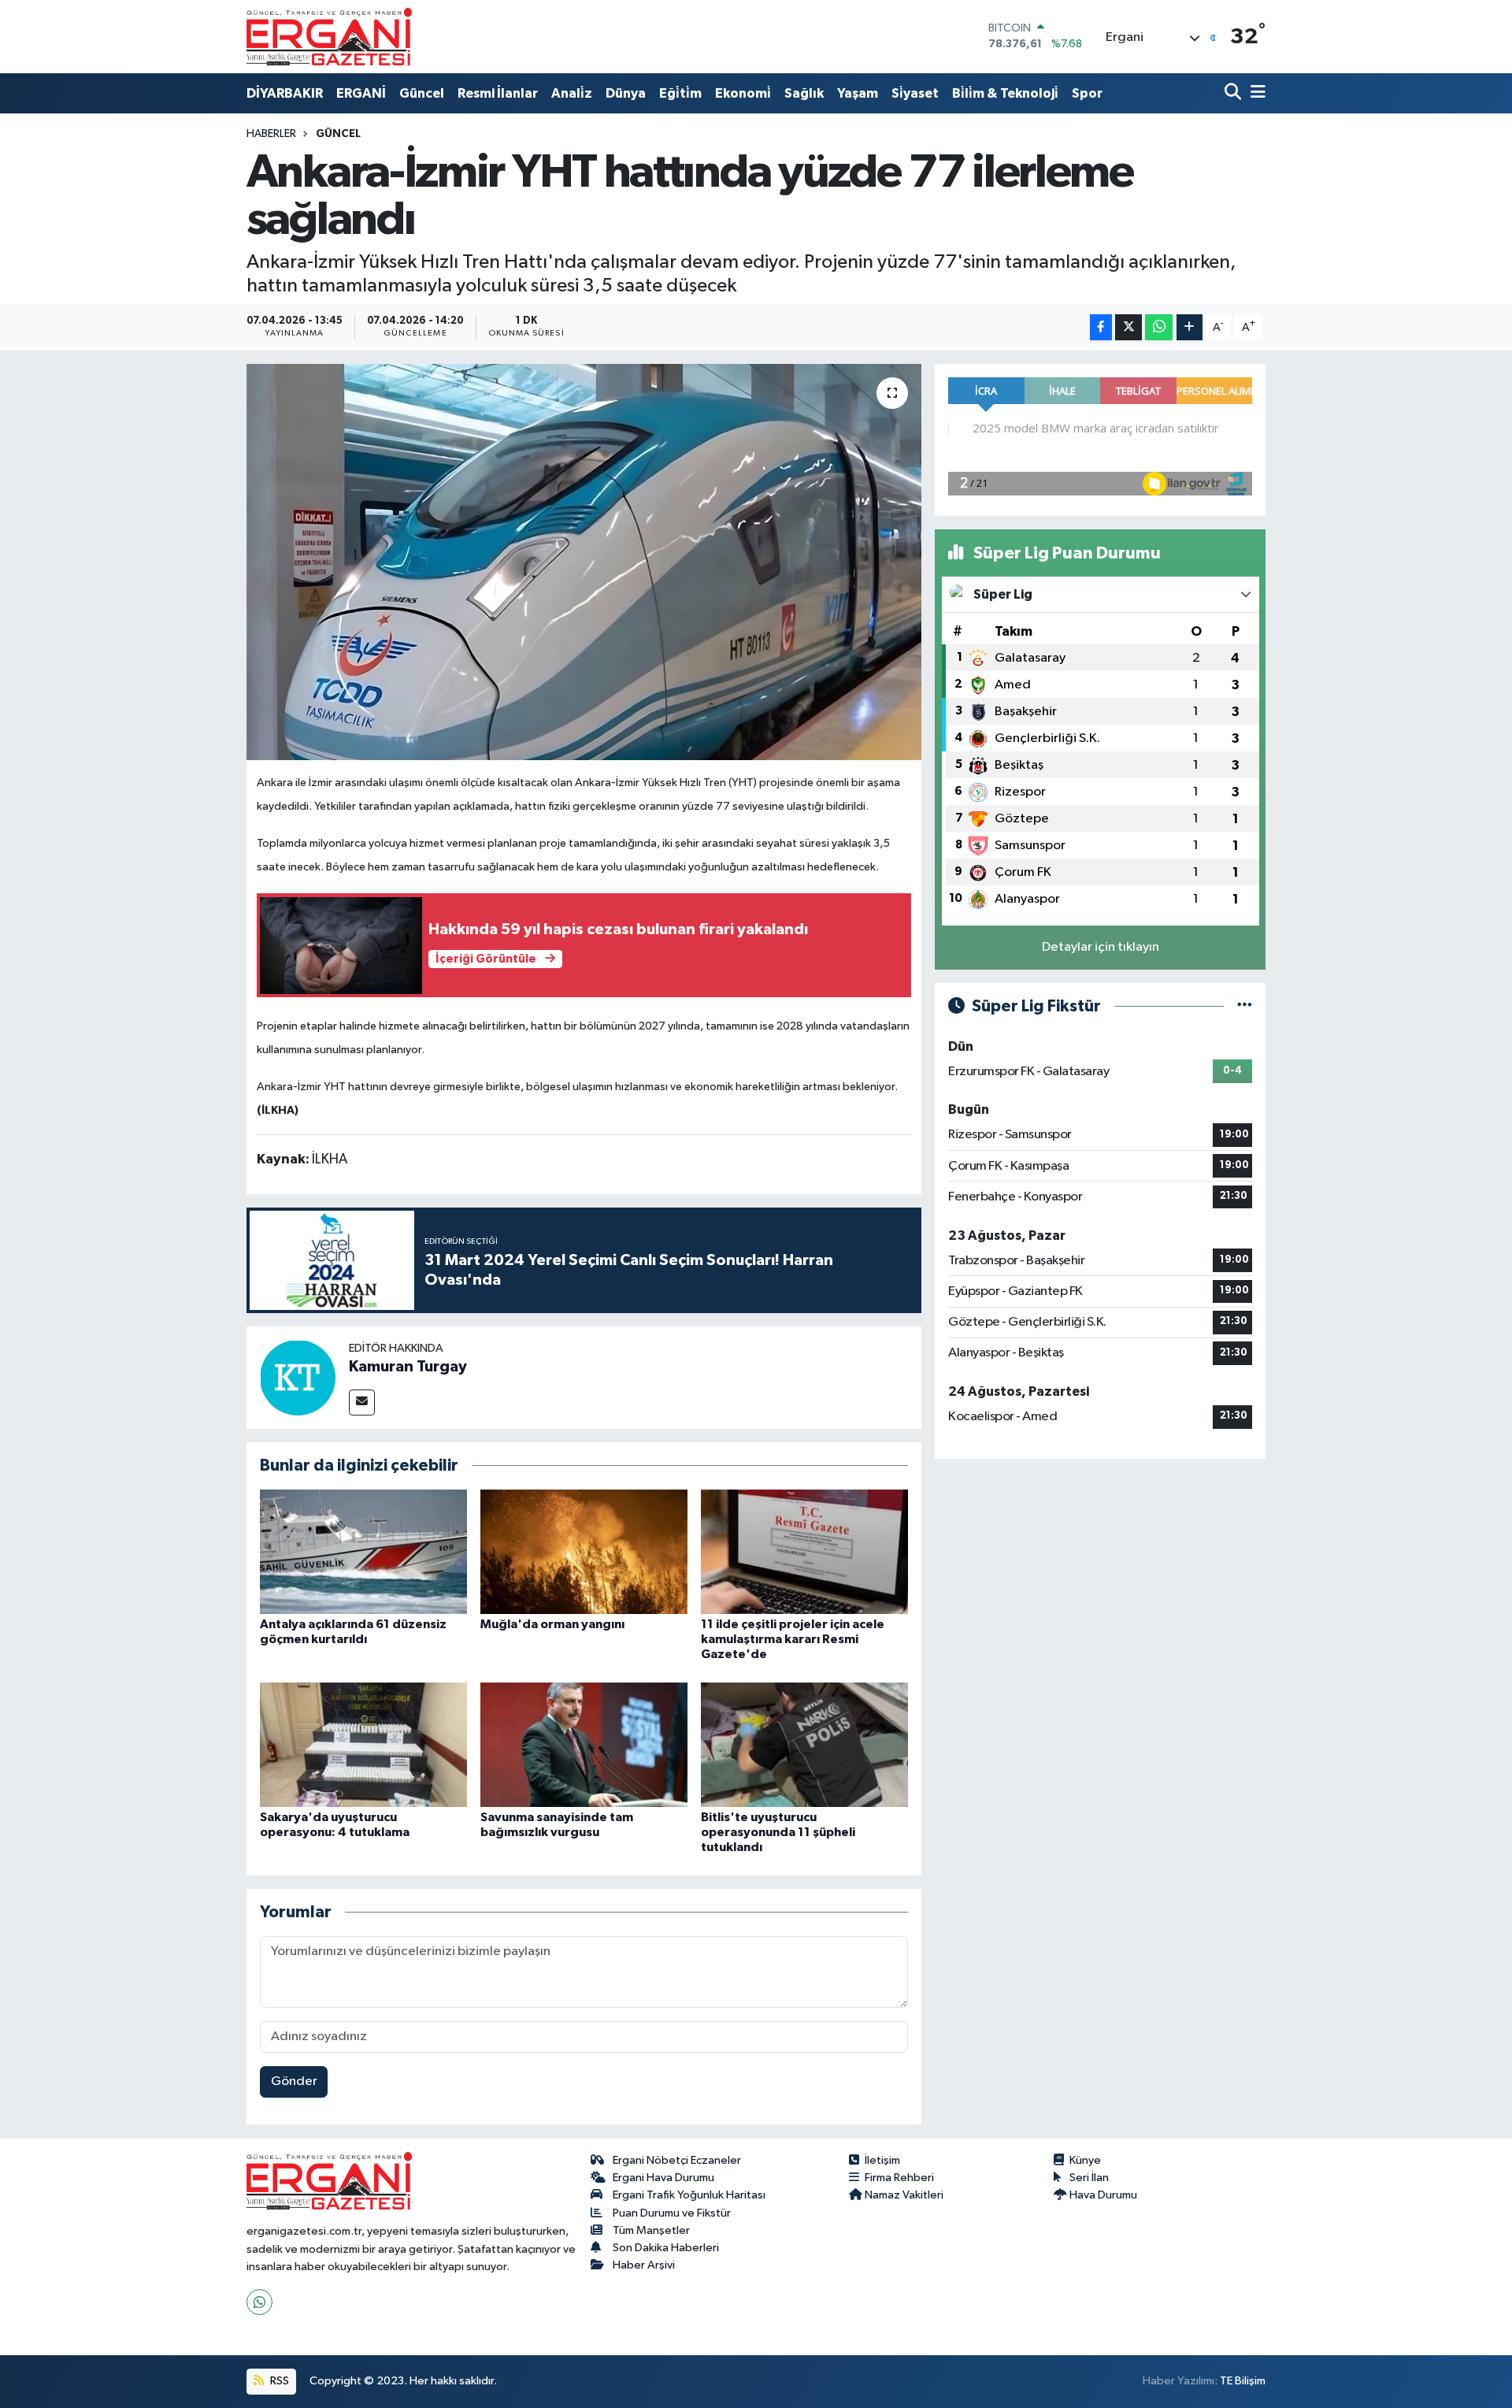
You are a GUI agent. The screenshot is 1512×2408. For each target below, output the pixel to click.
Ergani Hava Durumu (663, 2178)
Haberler (271, 134)
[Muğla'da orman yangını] (584, 1551)
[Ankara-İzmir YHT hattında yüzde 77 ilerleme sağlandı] (584, 562)
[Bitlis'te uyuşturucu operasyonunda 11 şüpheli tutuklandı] (804, 1744)
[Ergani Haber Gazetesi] (329, 36)
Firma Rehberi (899, 2178)
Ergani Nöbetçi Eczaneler (677, 2160)
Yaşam (858, 93)
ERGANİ (361, 93)
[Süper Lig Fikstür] (1245, 1006)
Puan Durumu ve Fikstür (672, 2213)
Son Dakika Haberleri (666, 2248)
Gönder (294, 2081)
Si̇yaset (915, 93)
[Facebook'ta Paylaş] (1101, 327)
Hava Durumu (1103, 2195)
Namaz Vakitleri (904, 2195)
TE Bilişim (1243, 2381)
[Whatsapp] (259, 2302)
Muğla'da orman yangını (552, 1624)
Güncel (422, 93)
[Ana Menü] (1255, 93)
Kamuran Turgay (408, 1367)
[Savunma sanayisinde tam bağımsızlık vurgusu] (584, 1744)
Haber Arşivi (644, 2265)
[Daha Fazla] (1190, 327)
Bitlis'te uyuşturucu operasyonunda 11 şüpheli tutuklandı (778, 1832)
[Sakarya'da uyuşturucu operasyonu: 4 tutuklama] (363, 1744)
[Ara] (1234, 93)
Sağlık (804, 93)
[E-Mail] (362, 1403)
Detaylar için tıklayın (1101, 947)
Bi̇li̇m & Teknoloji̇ (1005, 93)
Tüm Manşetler (651, 2230)
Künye (1085, 2160)
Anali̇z (572, 93)
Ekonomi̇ (743, 93)
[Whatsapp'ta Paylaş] (1159, 327)
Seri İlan (1089, 2178)
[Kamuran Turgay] (298, 1377)
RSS (278, 2381)
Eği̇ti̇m (680, 93)
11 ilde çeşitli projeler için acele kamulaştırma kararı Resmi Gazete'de (793, 1639)
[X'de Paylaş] (1128, 327)
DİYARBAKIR (285, 93)
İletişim (882, 2160)
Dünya (626, 93)
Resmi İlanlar (498, 93)
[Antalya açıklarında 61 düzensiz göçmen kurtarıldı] (363, 1551)
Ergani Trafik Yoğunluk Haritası (689, 2195)
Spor (1087, 93)
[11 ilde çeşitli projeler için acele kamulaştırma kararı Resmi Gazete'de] (804, 1551)
